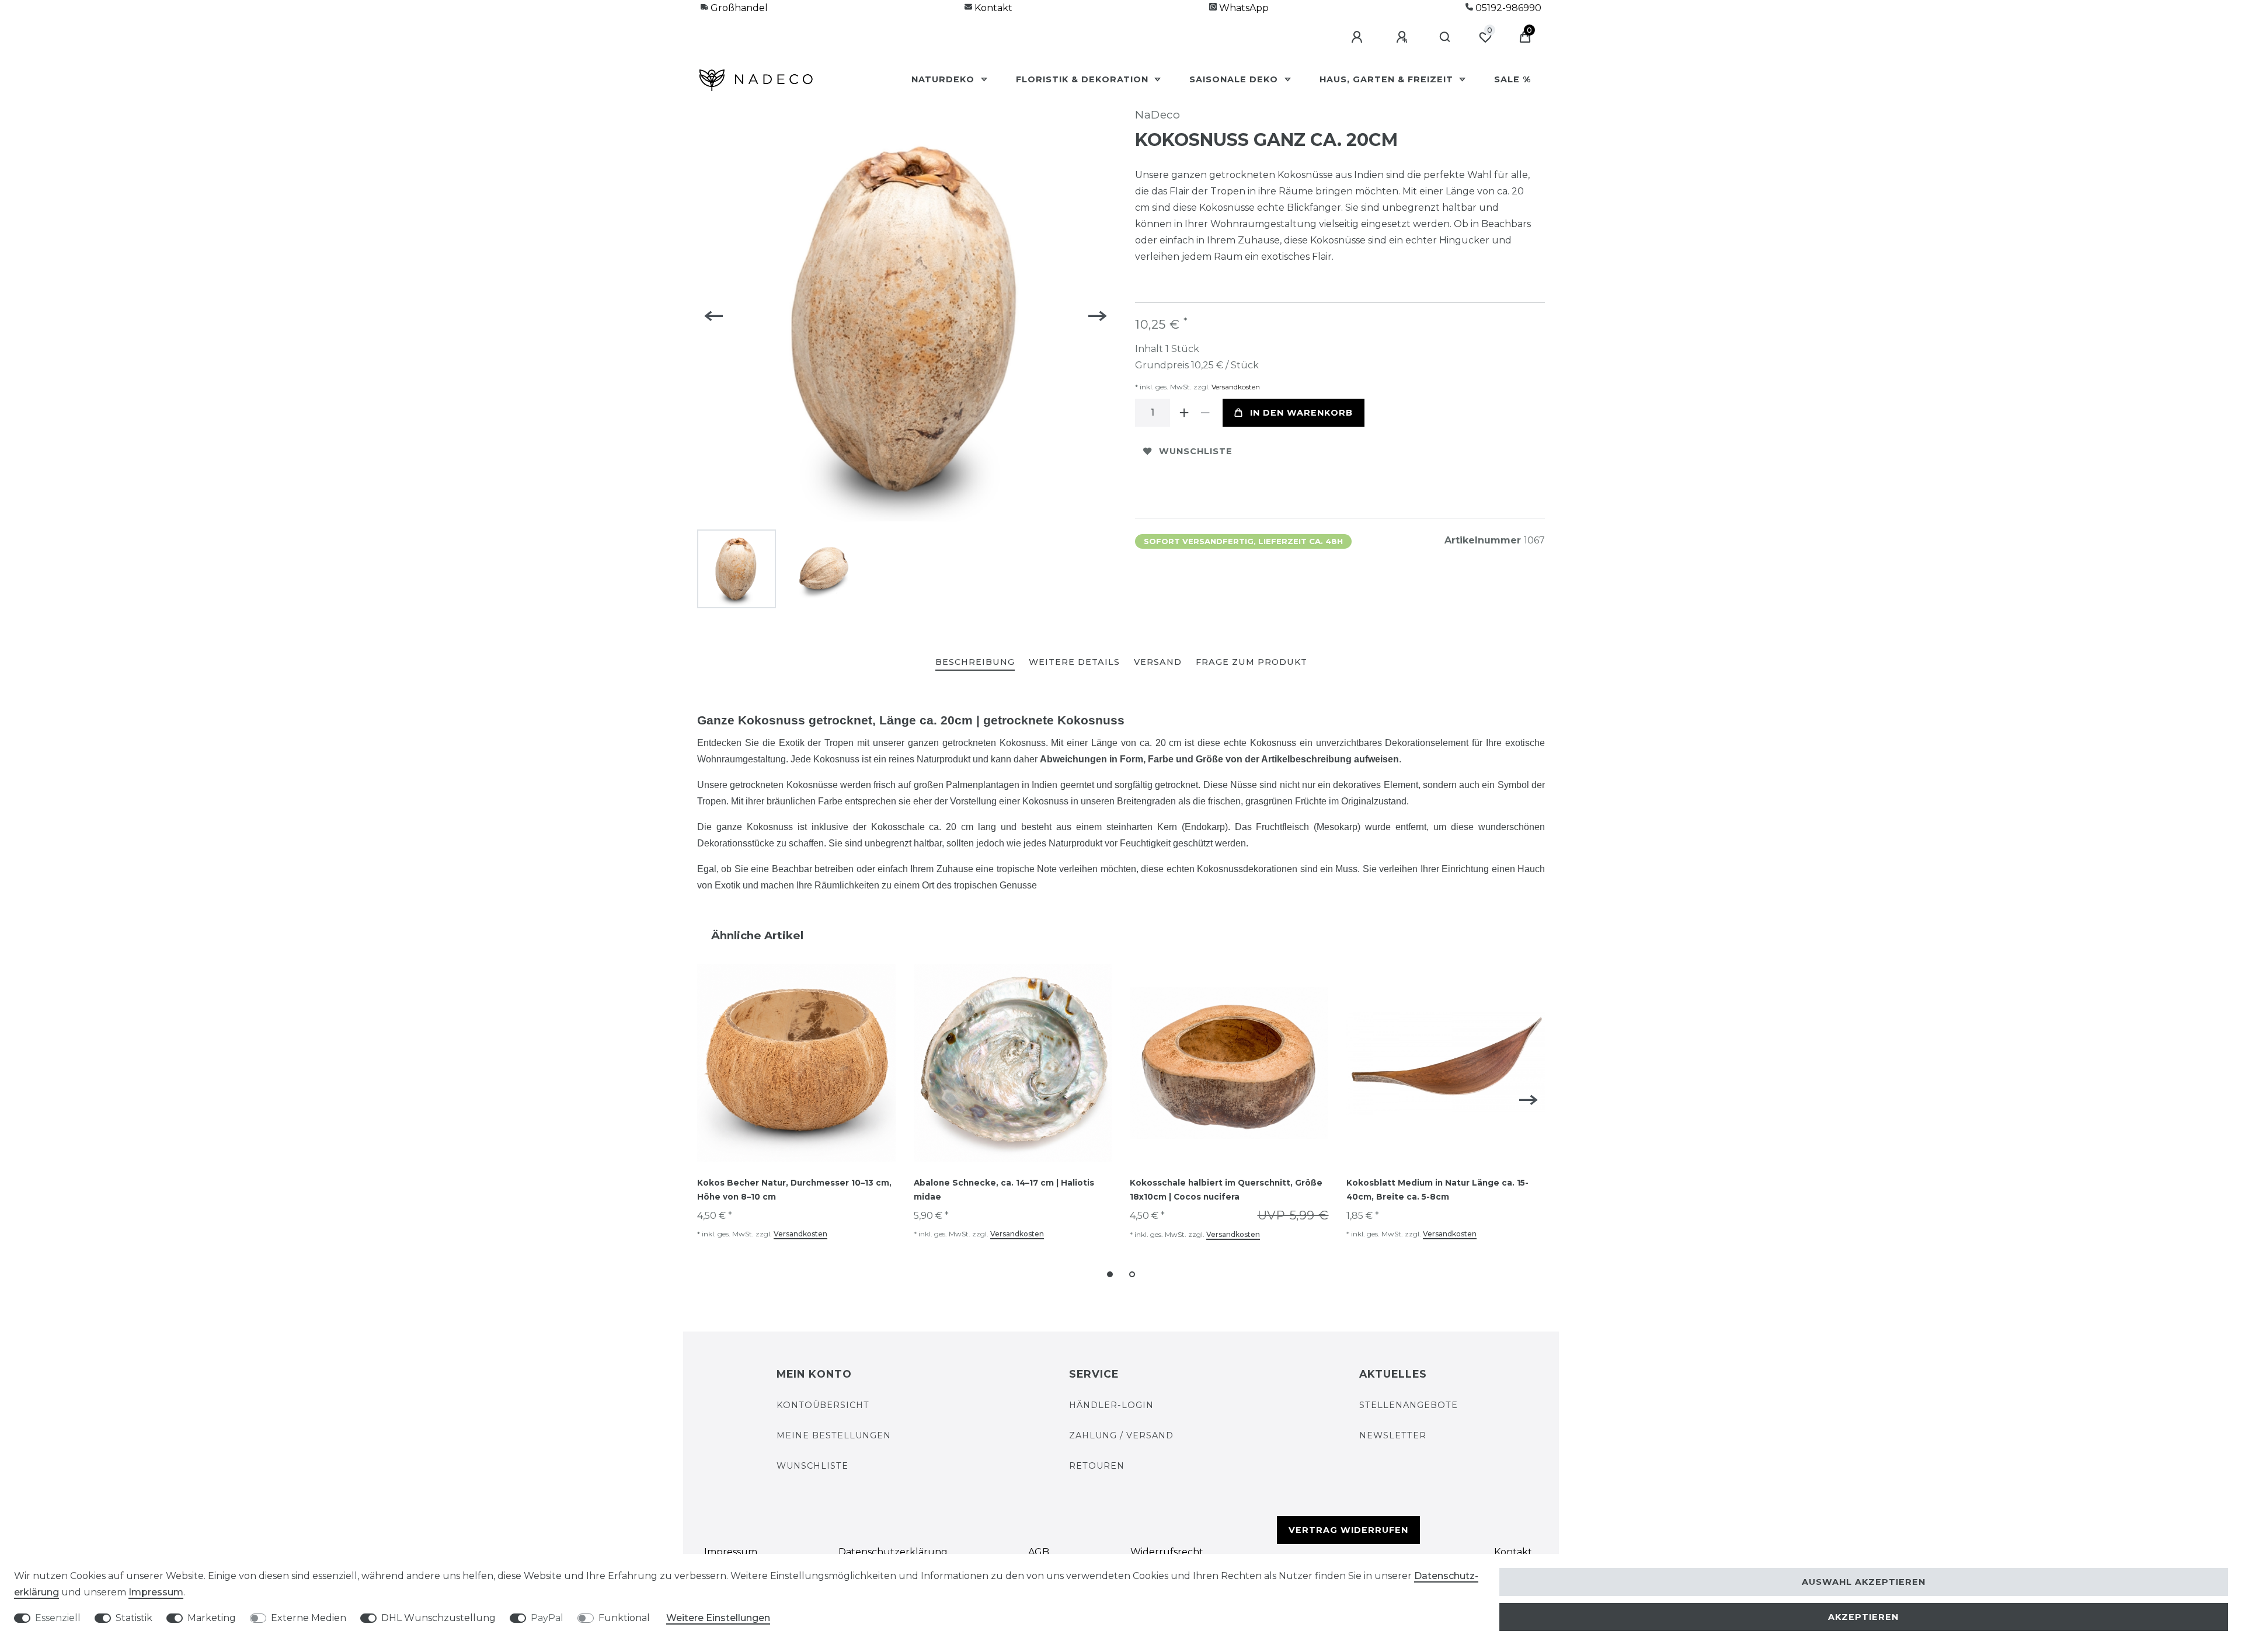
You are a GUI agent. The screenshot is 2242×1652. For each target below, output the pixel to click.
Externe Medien (309, 1618)
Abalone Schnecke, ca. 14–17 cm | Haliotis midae (1004, 1190)
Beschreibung (975, 662)
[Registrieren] (1404, 37)
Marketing (212, 1618)
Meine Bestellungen (834, 1435)
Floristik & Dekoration (1084, 79)
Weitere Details (1074, 662)
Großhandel (738, 8)
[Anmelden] (1359, 37)
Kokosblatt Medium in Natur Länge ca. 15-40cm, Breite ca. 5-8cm (1437, 1190)
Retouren (1097, 1466)
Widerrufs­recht (1167, 1552)
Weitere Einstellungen (718, 1618)
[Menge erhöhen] (1184, 413)
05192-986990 (1507, 8)
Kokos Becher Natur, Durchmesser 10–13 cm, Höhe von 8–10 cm (794, 1190)
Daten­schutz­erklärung (893, 1552)
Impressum (731, 1552)
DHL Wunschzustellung (438, 1618)
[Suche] (1445, 37)
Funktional (624, 1618)
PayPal (547, 1618)
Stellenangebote (1409, 1405)
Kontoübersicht (823, 1405)
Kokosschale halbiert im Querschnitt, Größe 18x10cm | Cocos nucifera (1226, 1190)
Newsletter (1393, 1435)
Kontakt (992, 8)
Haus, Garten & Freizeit (1388, 79)
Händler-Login (1111, 1405)
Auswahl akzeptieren (1864, 1582)
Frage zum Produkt (1251, 662)
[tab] (975, 663)
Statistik (134, 1618)
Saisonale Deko (1235, 79)
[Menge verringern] (1205, 413)
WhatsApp (1243, 8)
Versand (1158, 662)
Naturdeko (944, 79)
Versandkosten (1235, 387)
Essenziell (58, 1618)
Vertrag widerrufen (1348, 1530)
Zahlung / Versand (1121, 1435)
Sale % (1512, 79)
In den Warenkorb (1301, 413)
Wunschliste (1196, 451)
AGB (1039, 1552)
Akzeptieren (1863, 1617)
